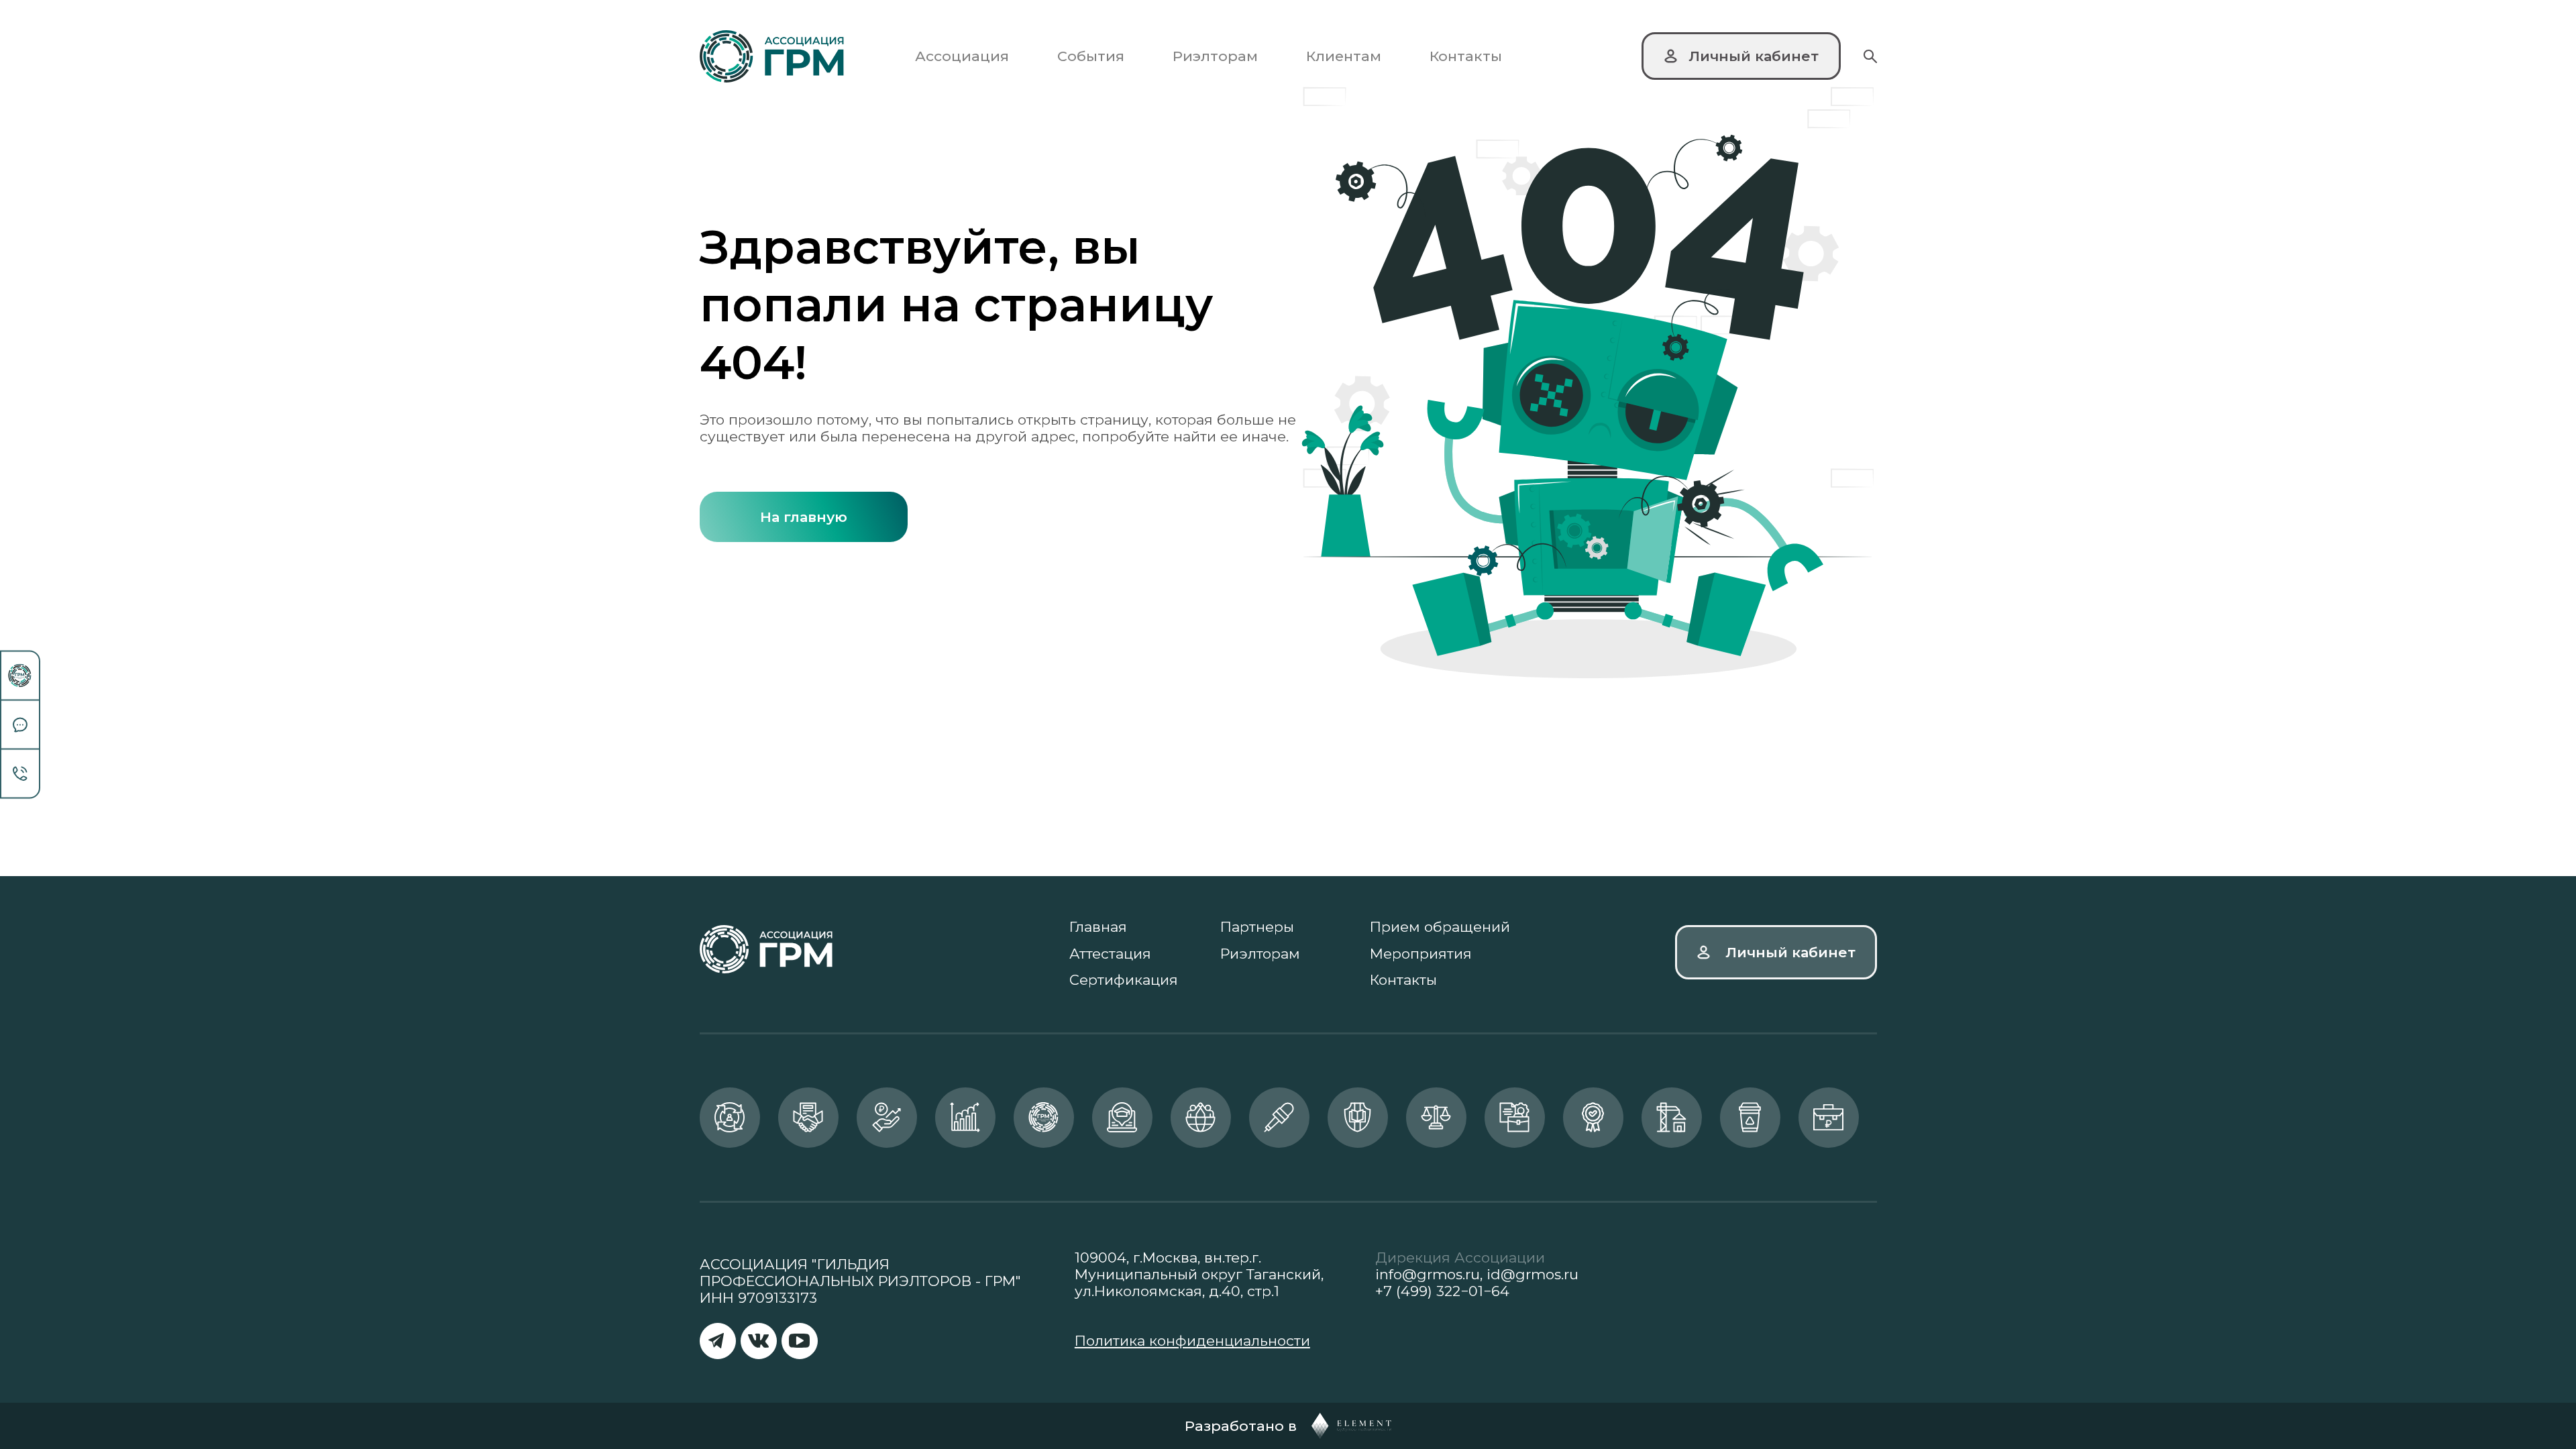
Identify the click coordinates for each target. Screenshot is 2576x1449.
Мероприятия (1421, 954)
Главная (1098, 927)
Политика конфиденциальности (1192, 1341)
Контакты (1466, 56)
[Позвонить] (20, 774)
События (1091, 56)
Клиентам (1344, 56)
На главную (804, 517)
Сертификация (1124, 980)
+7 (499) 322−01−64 (1442, 1291)
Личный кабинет (1790, 952)
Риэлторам (1215, 56)
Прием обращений (1440, 927)
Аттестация (1110, 954)
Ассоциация (962, 56)
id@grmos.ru (1533, 1274)
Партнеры (1257, 927)
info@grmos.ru (1428, 1274)
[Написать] (20, 726)
